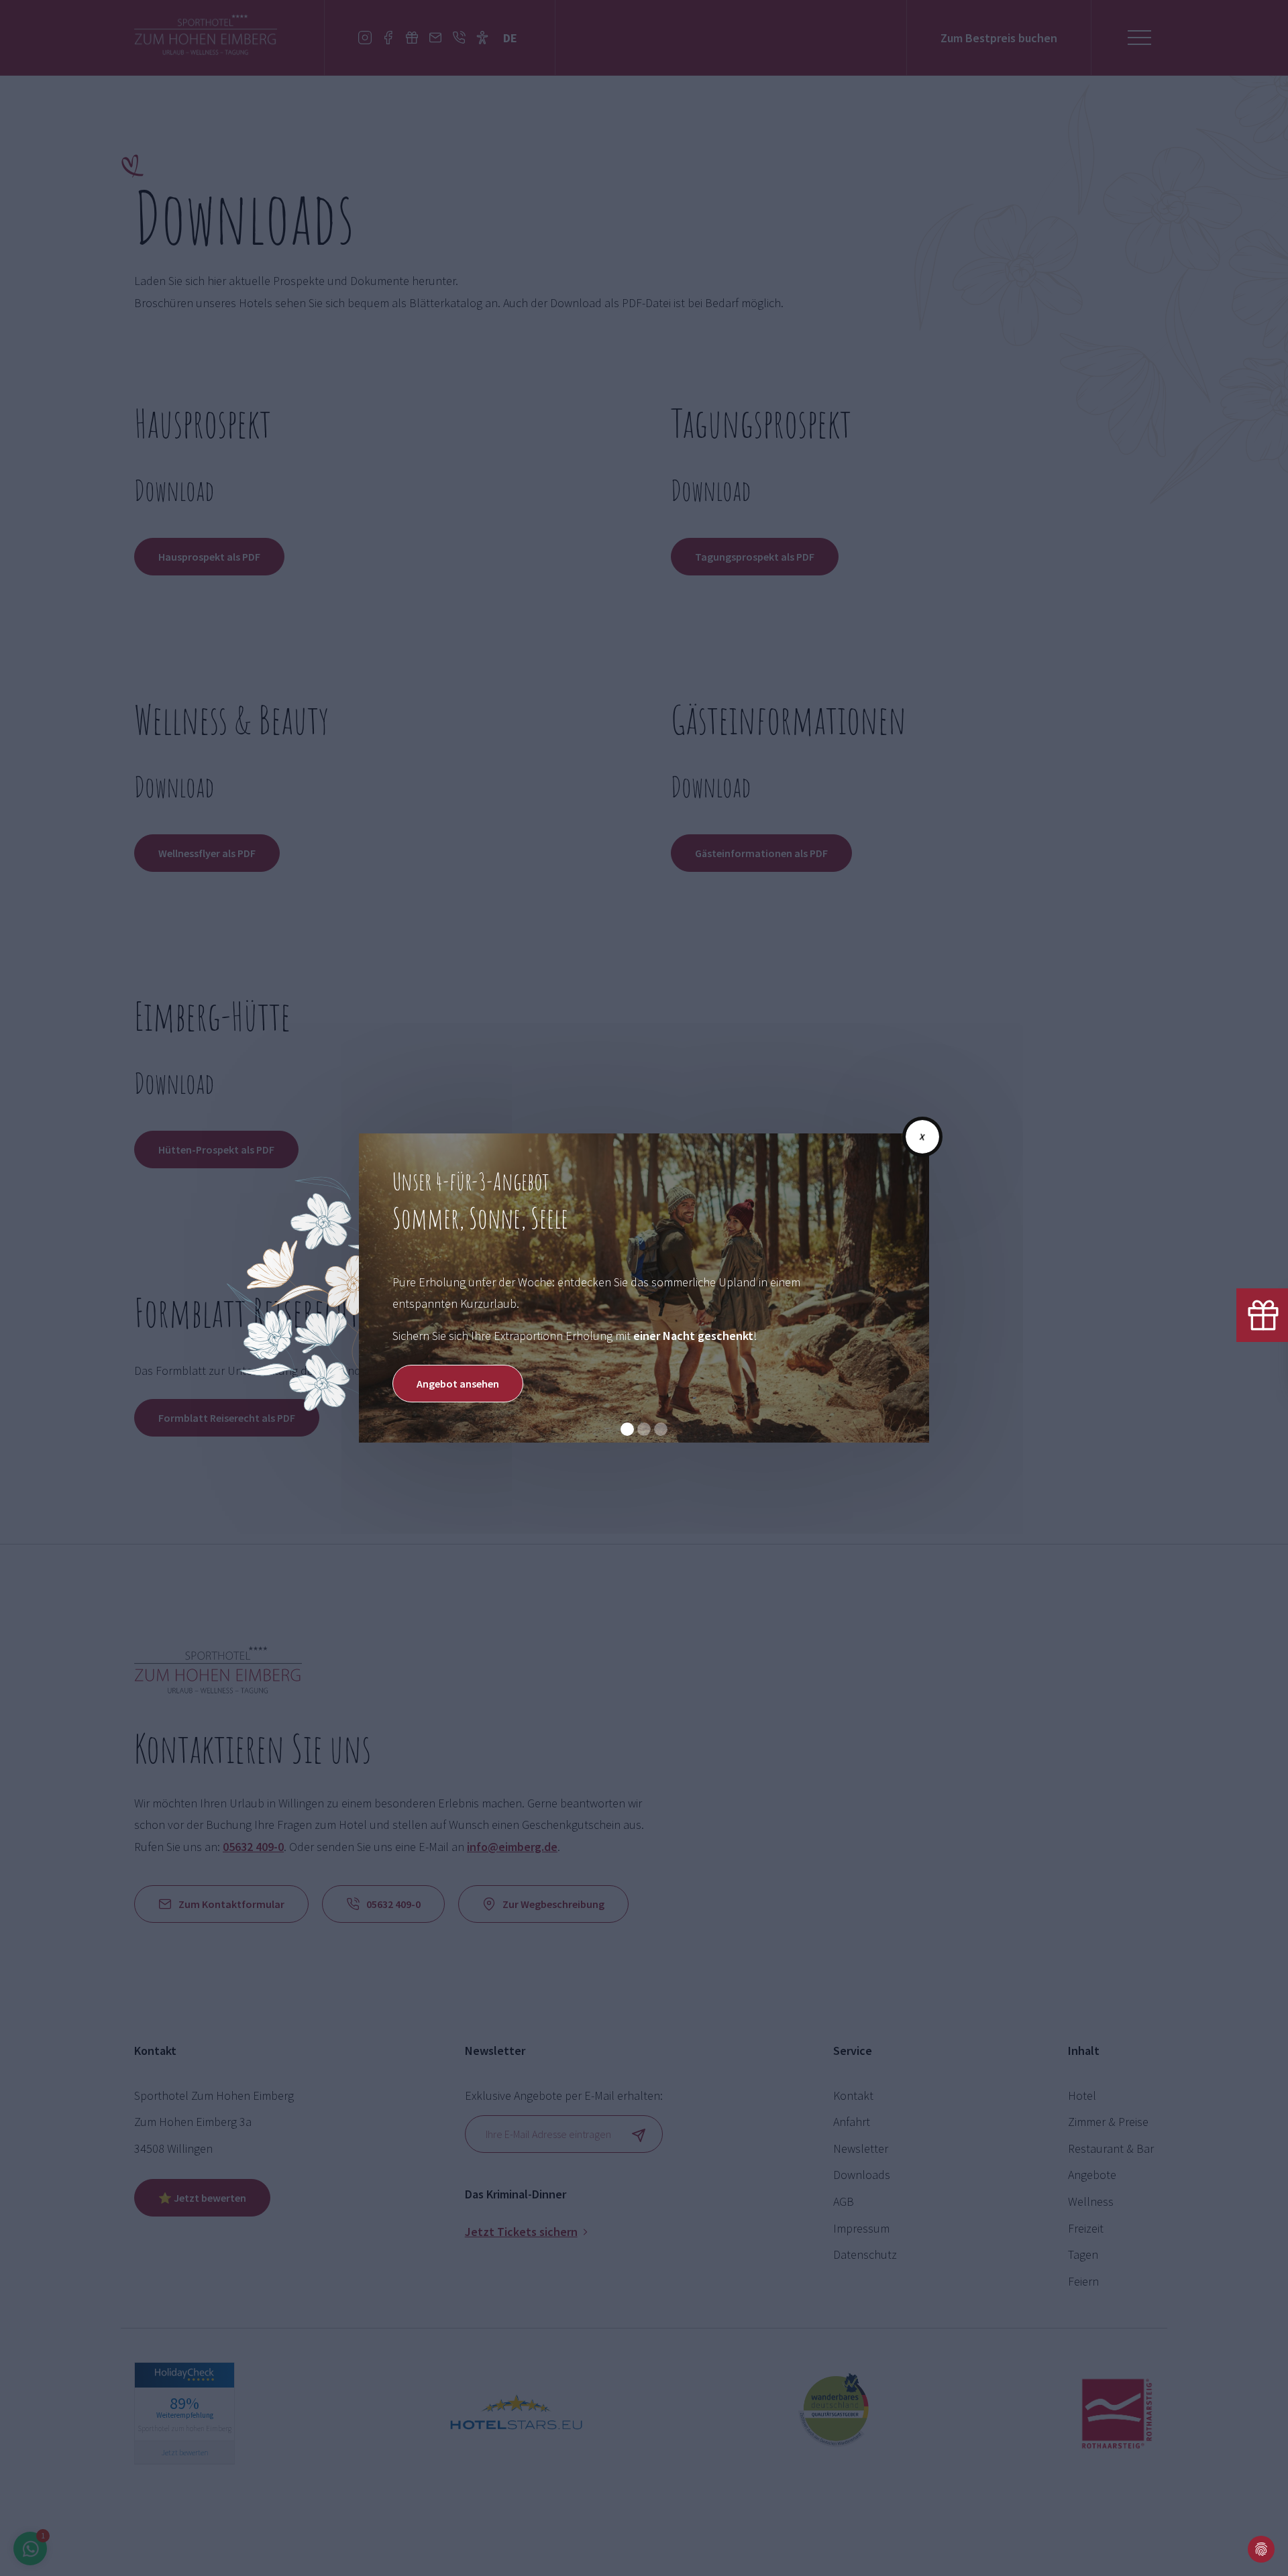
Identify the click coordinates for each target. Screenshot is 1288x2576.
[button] (627, 1429)
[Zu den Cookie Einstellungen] (1261, 2549)
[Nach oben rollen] (1228, 2549)
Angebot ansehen (458, 1384)
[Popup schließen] (922, 1137)
